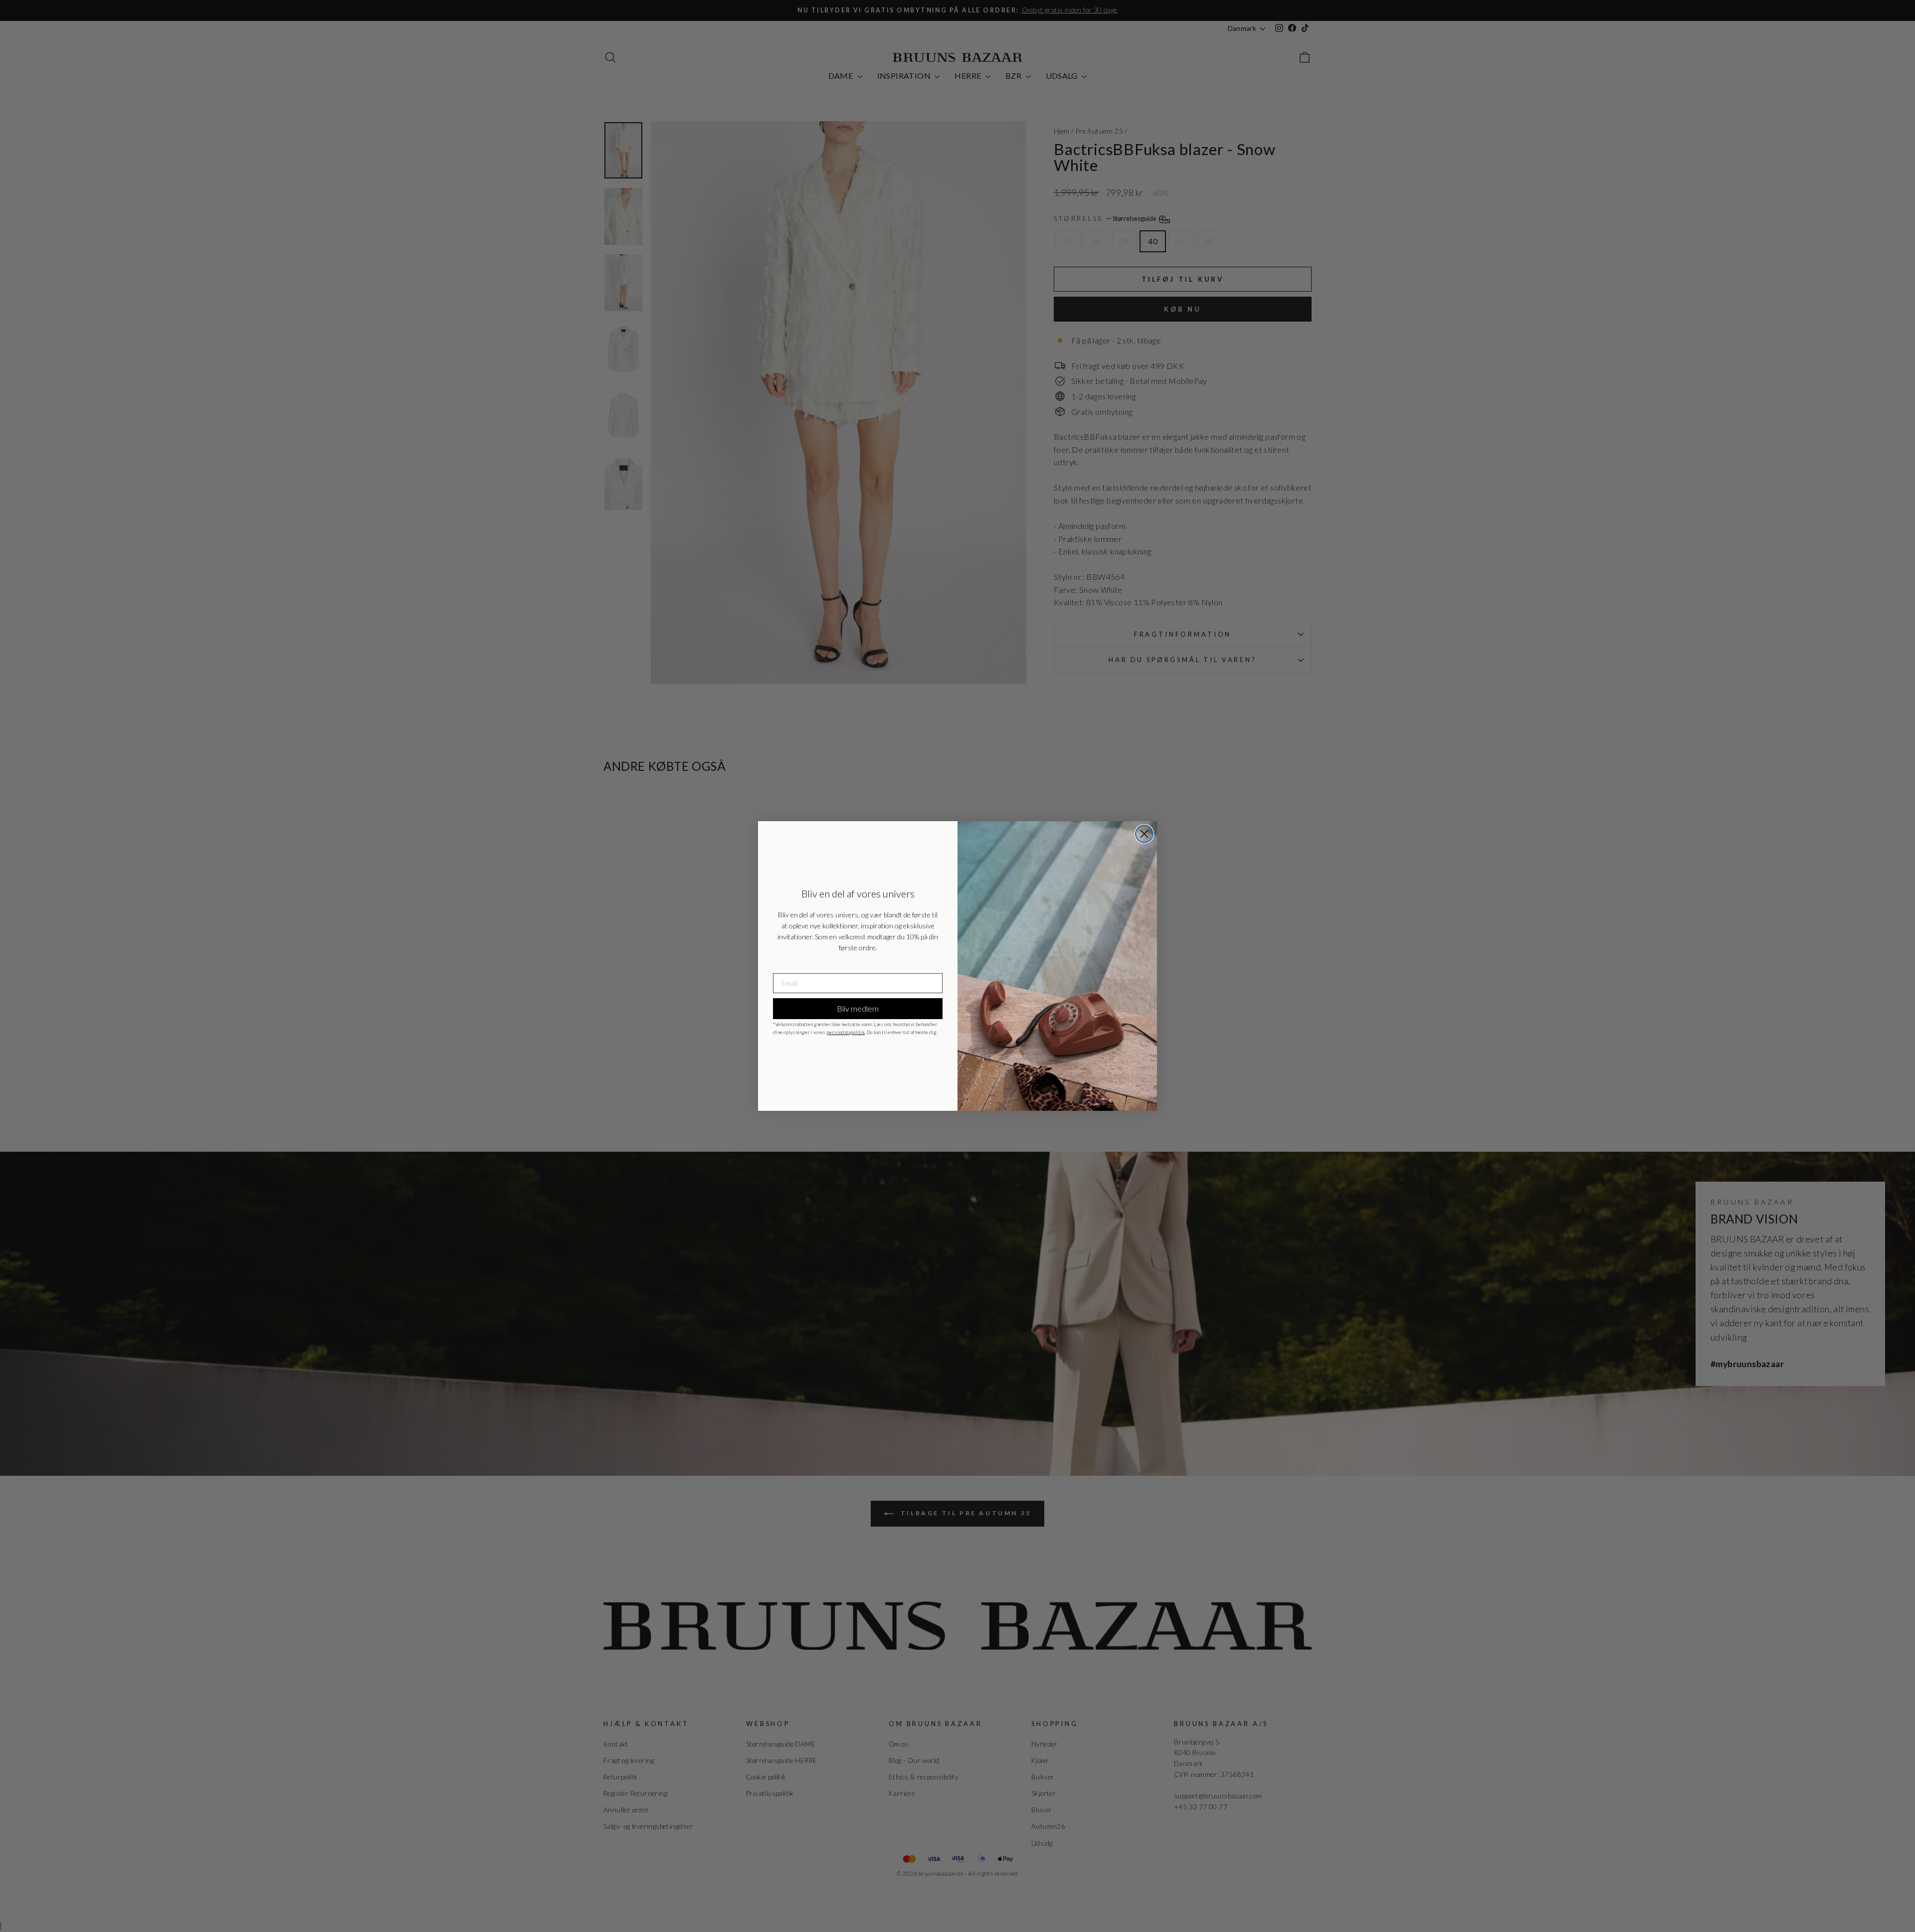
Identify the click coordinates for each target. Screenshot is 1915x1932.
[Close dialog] (1144, 834)
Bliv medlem (858, 1008)
